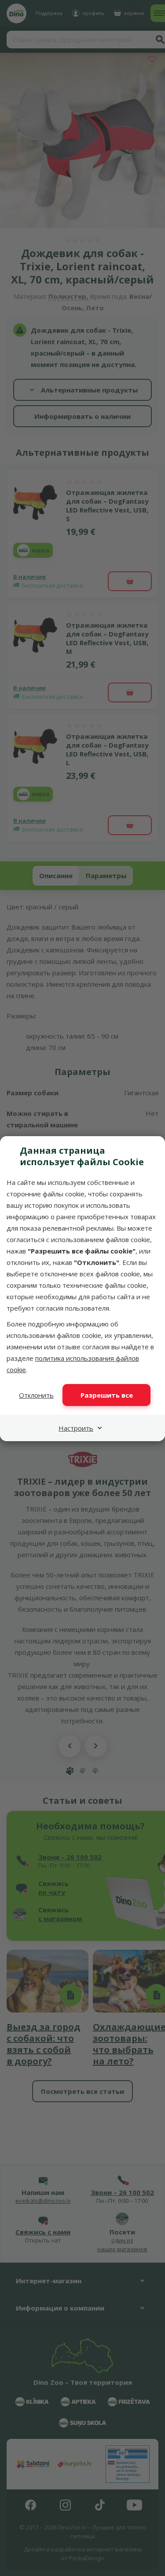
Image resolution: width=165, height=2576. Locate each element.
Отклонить (36, 1395)
